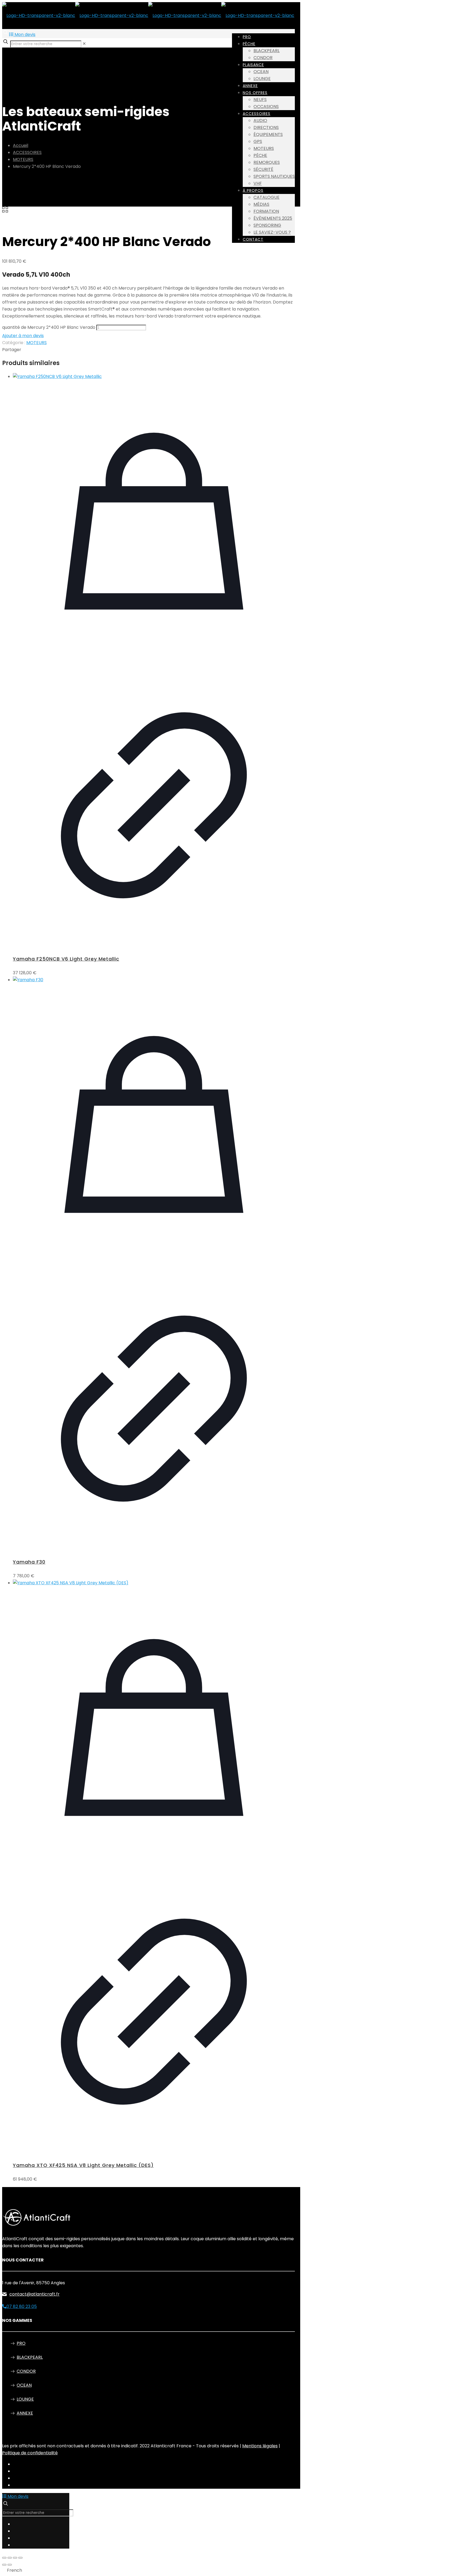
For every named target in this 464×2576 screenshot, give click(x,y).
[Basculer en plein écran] (10, 2558)
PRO (21, 2343)
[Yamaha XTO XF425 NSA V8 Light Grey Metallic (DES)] (154, 1583)
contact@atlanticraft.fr (35, 2294)
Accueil (21, 145)
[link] (84, 44)
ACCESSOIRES (27, 152)
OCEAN (24, 2385)
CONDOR (26, 2371)
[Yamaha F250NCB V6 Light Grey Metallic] (154, 377)
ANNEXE (25, 2413)
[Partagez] (15, 2558)
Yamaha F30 (29, 1562)
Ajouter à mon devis (23, 336)
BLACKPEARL (30, 2357)
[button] (232, 2570)
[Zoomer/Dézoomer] (4, 2558)
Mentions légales (260, 2446)
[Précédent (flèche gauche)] (4, 2565)
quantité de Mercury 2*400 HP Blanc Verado (49, 327)
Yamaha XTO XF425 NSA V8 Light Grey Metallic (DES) (83, 2165)
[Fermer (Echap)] (20, 2558)
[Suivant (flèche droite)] (10, 2565)
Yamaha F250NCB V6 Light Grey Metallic (66, 959)
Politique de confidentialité (30, 2453)
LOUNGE (25, 2399)
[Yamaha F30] (154, 980)
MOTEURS (23, 159)
